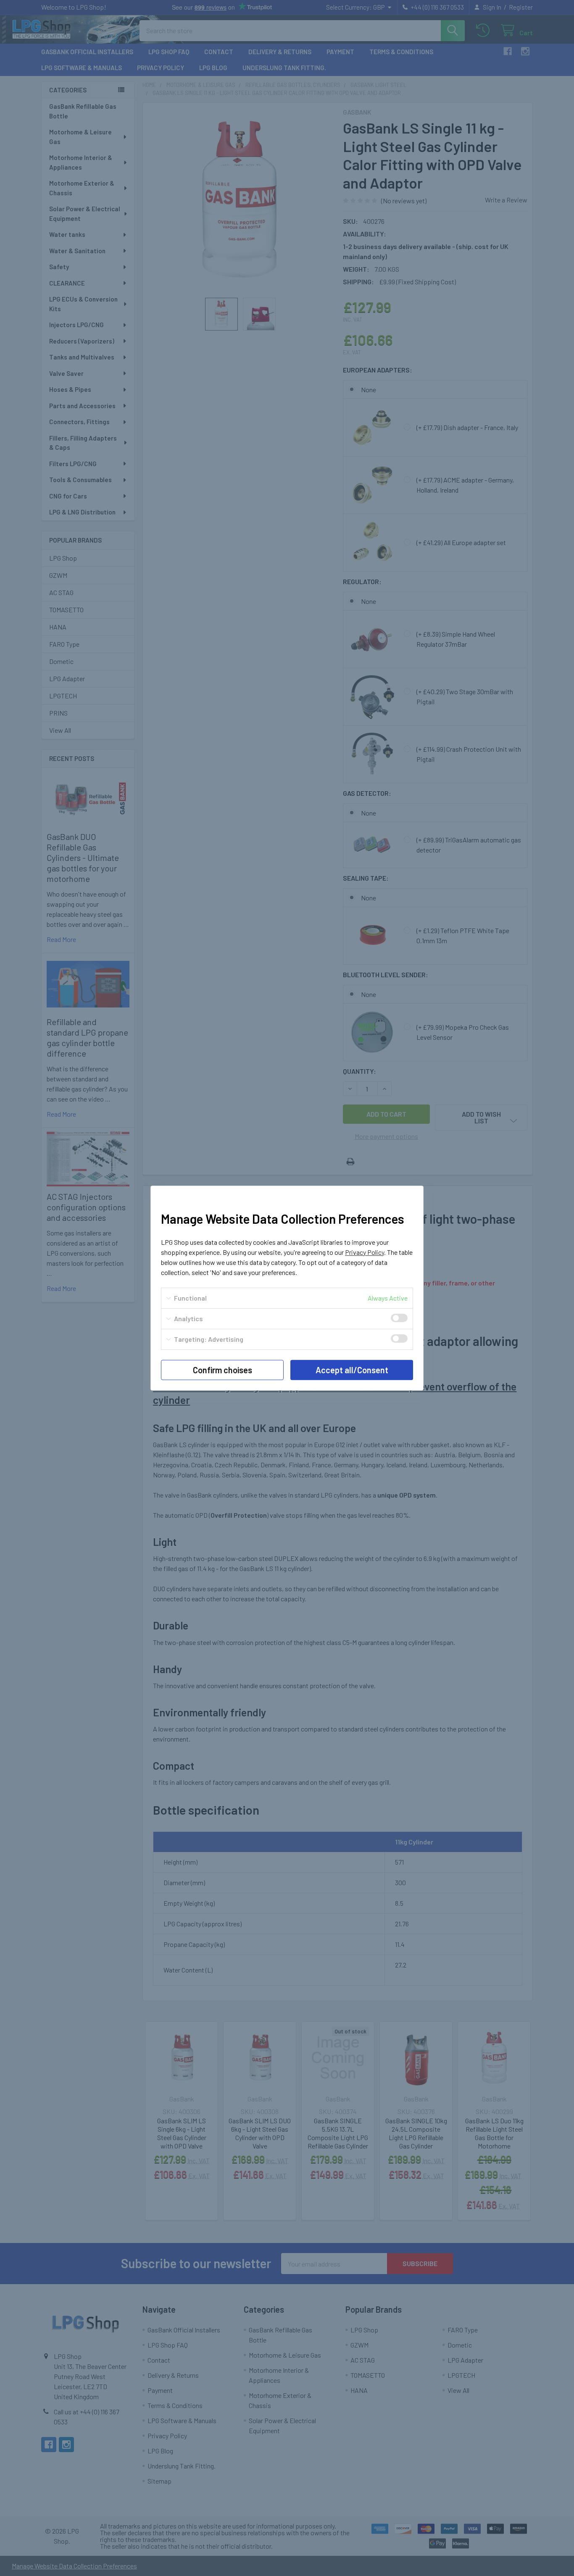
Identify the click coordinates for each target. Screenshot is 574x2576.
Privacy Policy (365, 1252)
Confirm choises (222, 1370)
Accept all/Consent (352, 1370)
